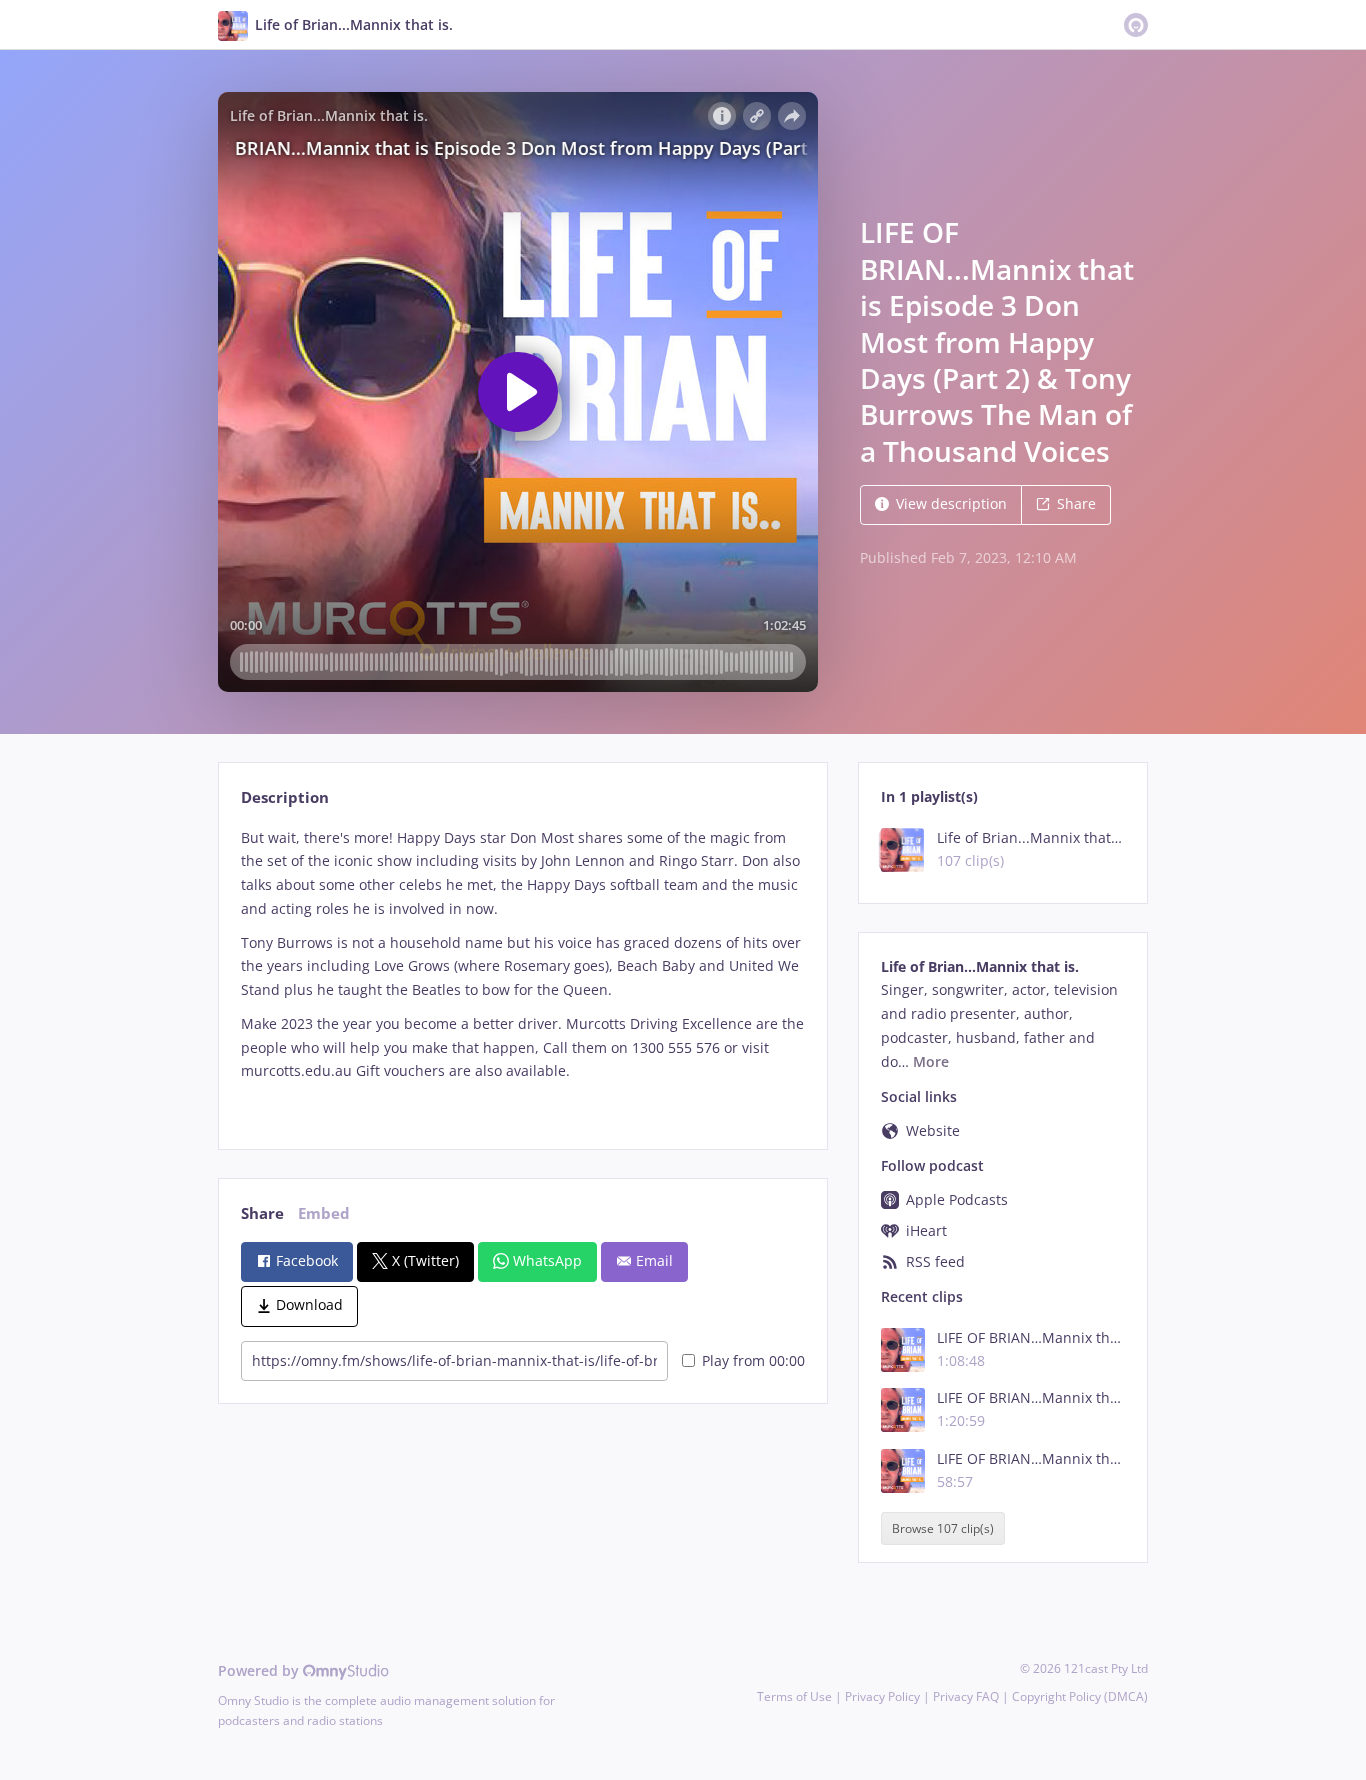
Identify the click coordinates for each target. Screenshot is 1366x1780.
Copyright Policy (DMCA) (1080, 1696)
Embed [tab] (324, 1213)
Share (1076, 503)
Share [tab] (262, 1213)
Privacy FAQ (966, 1696)
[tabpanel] (522, 971)
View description (951, 503)
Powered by (260, 1670)
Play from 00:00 (753, 1360)
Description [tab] (285, 797)
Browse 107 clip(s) (943, 1528)
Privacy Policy (882, 1696)
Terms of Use (794, 1696)
